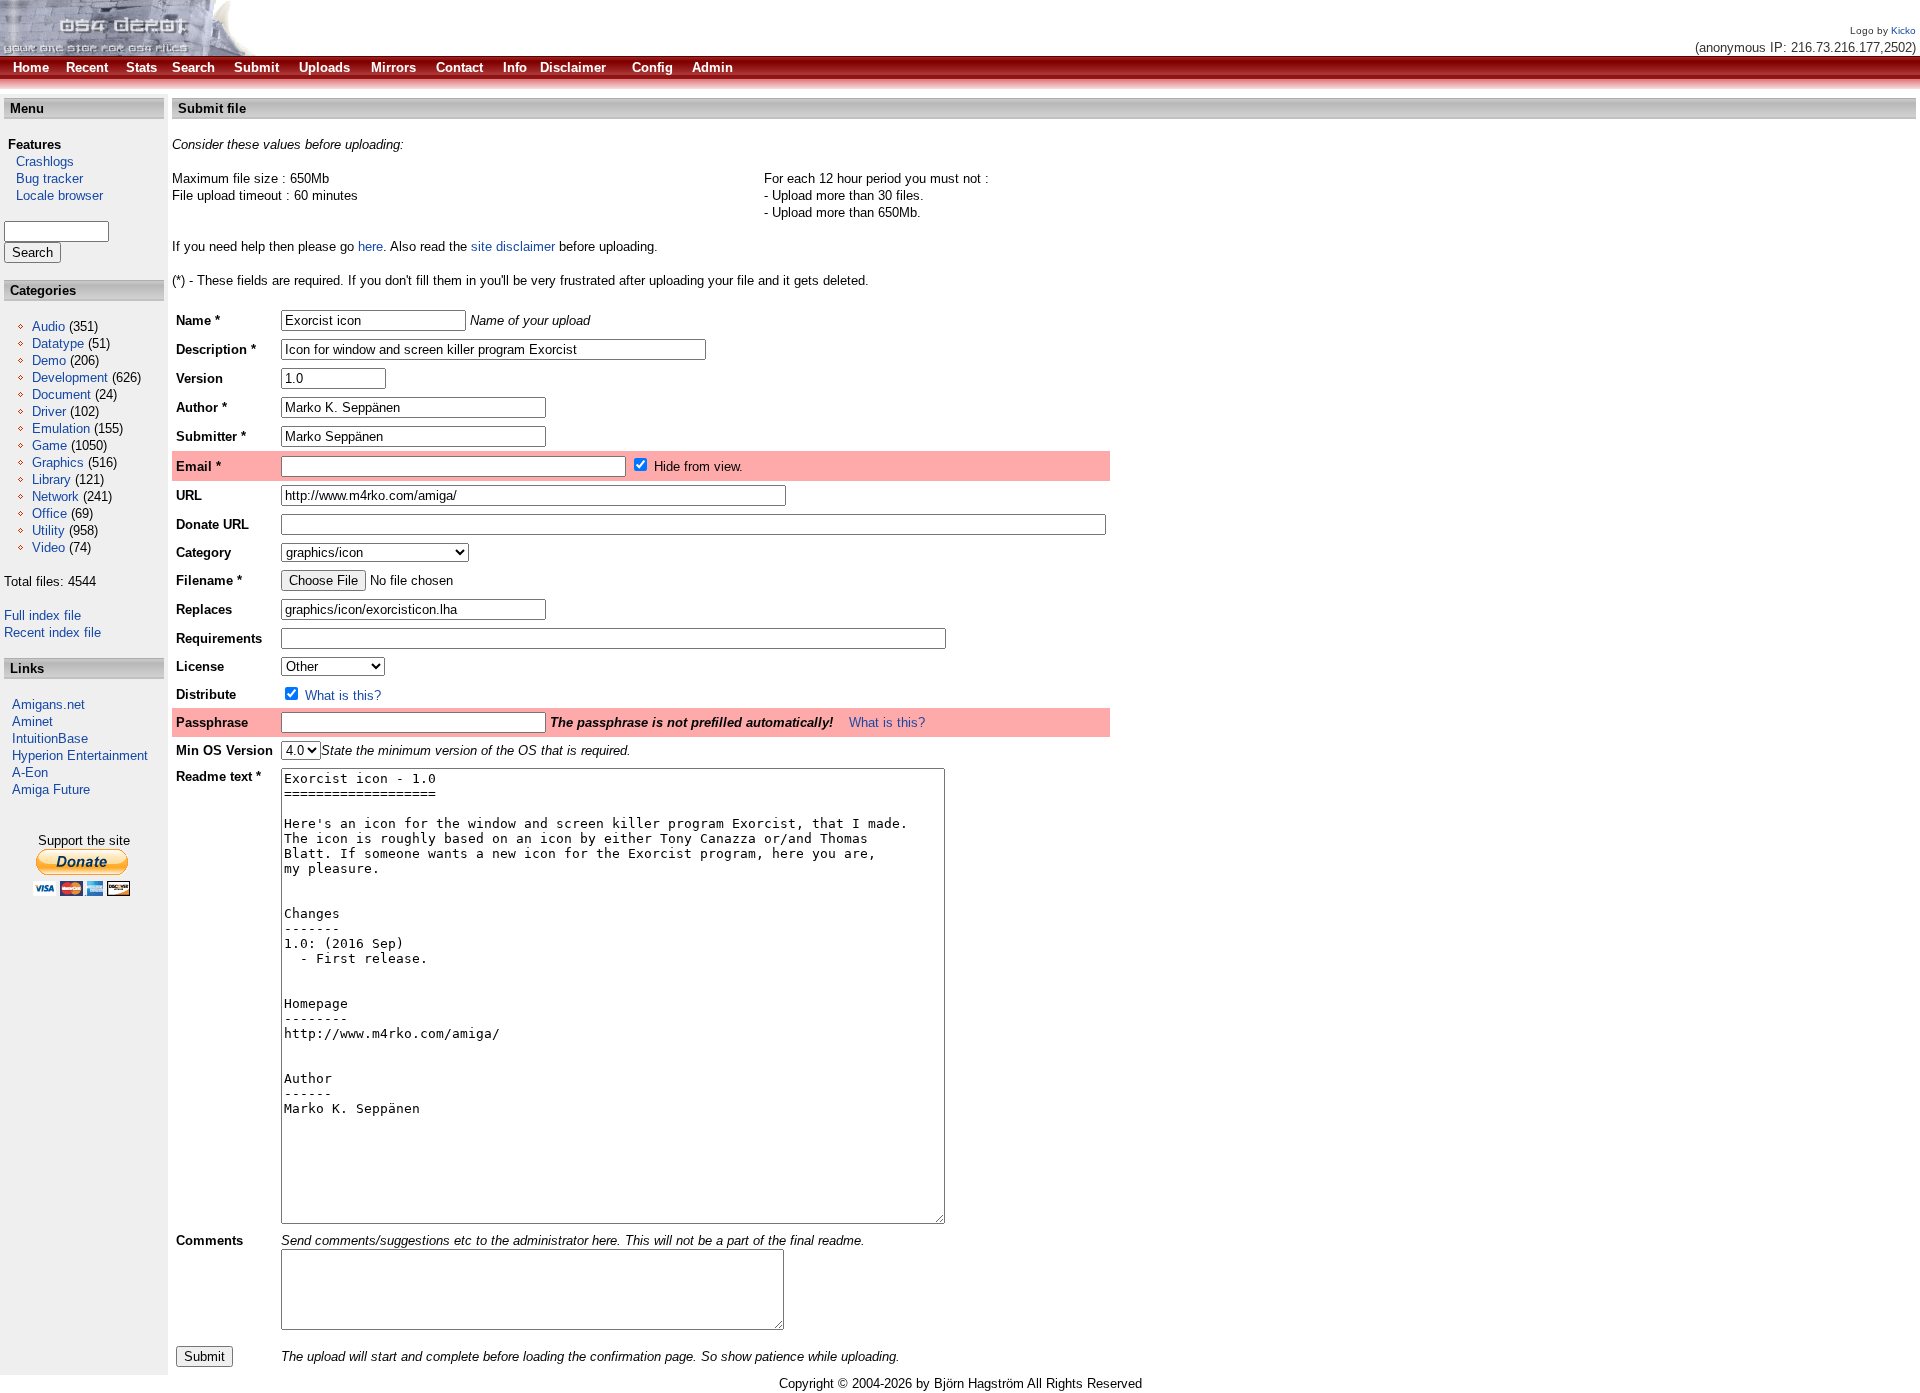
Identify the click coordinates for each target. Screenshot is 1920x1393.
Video (48, 547)
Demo (49, 360)
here (370, 246)
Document (61, 394)
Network (55, 496)
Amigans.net (48, 704)
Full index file (42, 615)
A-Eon (30, 772)
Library (51, 479)
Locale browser (53, 195)
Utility (48, 530)
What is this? (343, 695)
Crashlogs (39, 161)
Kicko (1903, 30)
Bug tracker (43, 178)
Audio (48, 326)
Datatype (58, 343)
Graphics (58, 462)
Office (49, 513)
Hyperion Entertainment (80, 755)
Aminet (32, 721)
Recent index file (52, 632)
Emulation (61, 428)
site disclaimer (513, 246)
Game (49, 445)
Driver (49, 411)
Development (70, 377)
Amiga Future (51, 789)
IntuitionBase (50, 738)
